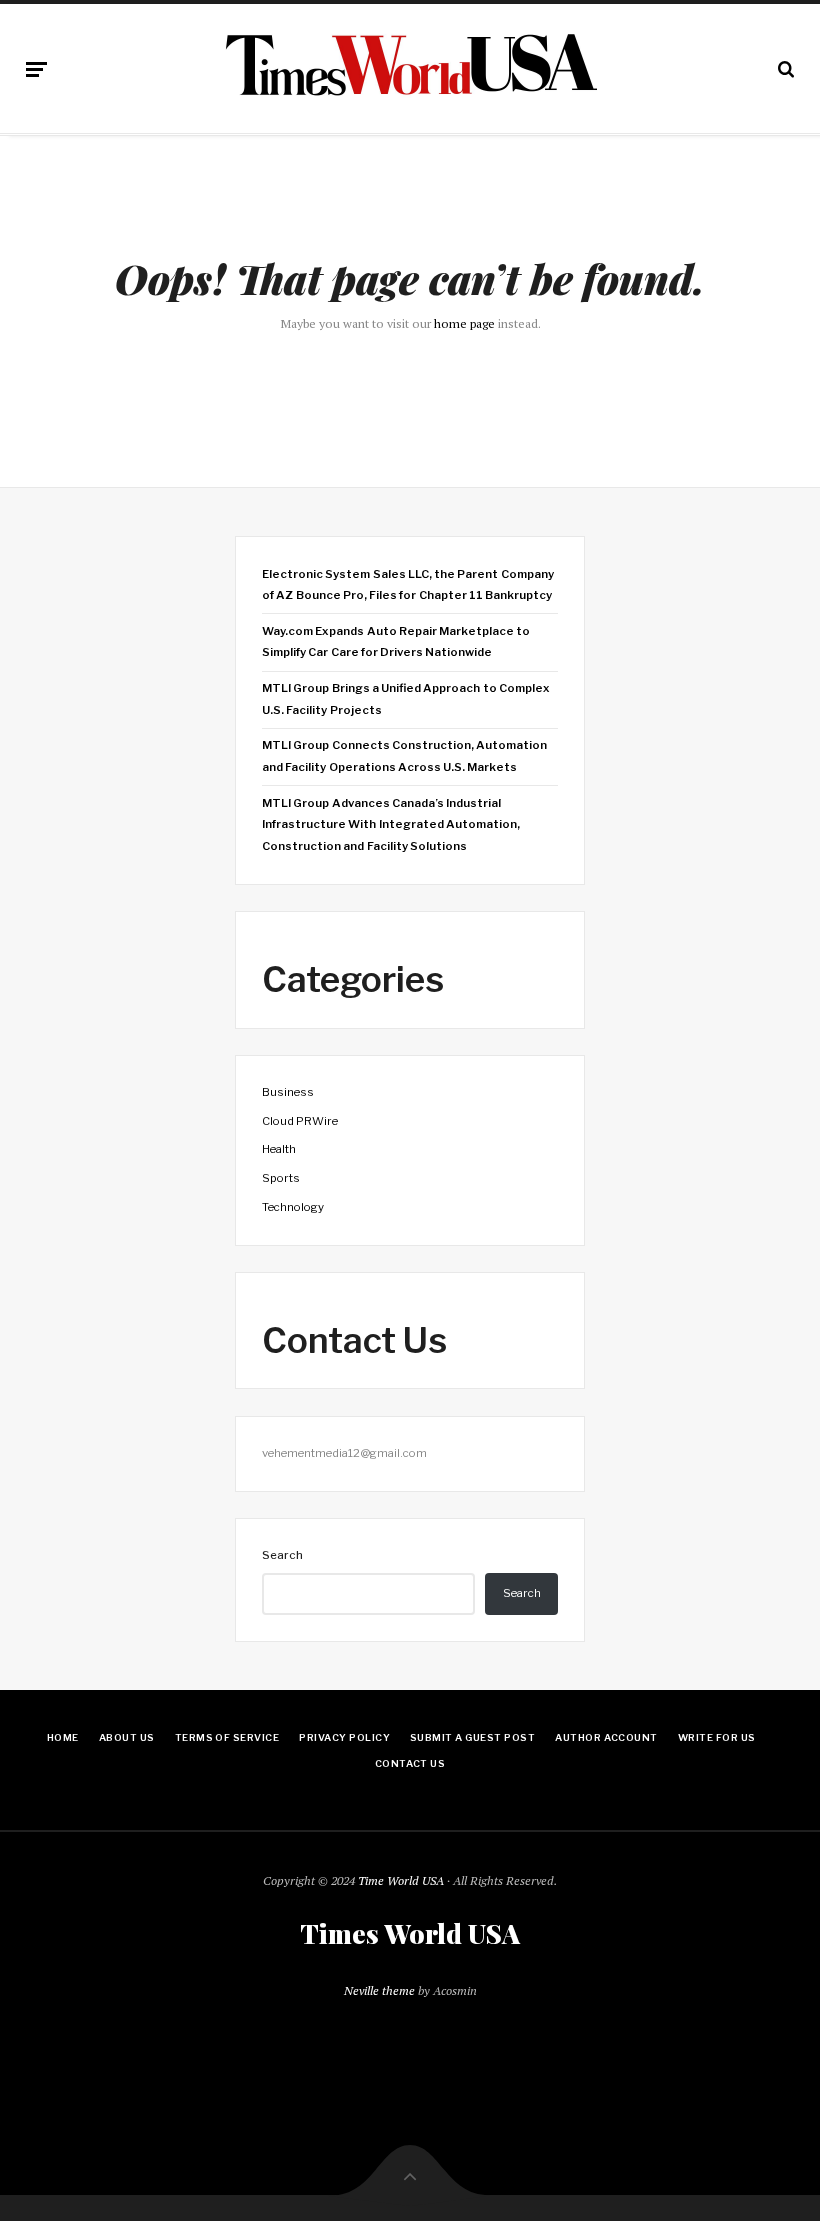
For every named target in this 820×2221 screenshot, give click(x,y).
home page (464, 323)
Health (279, 1149)
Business (288, 1092)
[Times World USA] (410, 65)
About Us (127, 1737)
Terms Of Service (227, 1737)
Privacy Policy (344, 1737)
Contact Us (410, 1763)
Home (63, 1737)
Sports (281, 1178)
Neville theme (379, 1990)
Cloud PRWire (300, 1121)
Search (282, 1555)
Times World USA (410, 1934)
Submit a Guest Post (472, 1737)
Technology (293, 1207)
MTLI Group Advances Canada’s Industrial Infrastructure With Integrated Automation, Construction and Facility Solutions (391, 824)
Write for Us (717, 1737)
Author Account (606, 1737)
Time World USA (401, 1880)
